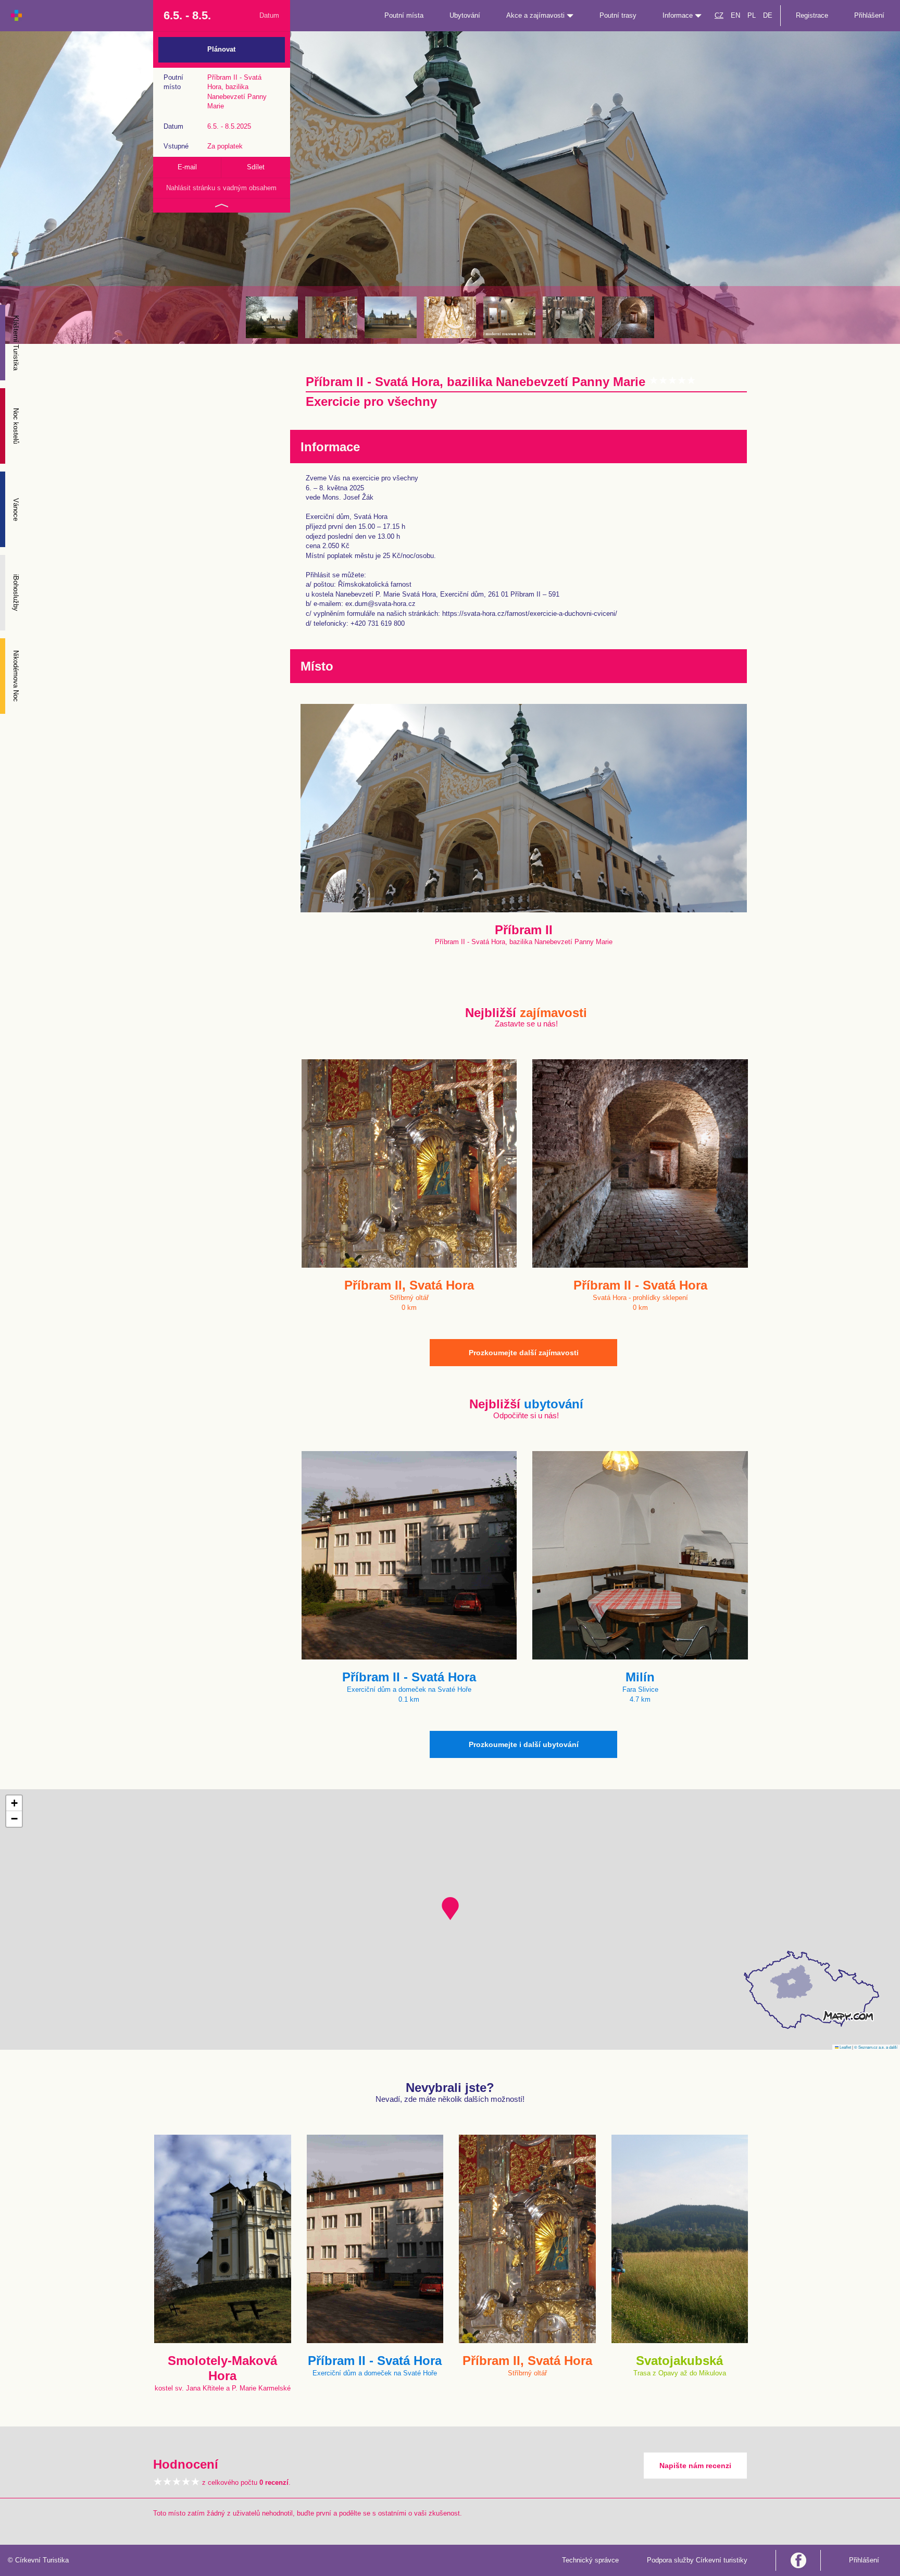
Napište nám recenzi (695, 2466)
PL (752, 15)
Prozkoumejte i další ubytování (524, 1744)
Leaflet (845, 2047)
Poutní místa (404, 15)
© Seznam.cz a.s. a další (876, 2047)
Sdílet (256, 167)
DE (768, 15)
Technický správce (590, 2560)
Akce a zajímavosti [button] (536, 15)
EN (735, 15)
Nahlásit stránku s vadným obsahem (221, 188)
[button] (450, 1909)
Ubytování (465, 15)
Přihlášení (869, 15)
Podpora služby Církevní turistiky (697, 2560)
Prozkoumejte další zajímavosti (524, 1353)
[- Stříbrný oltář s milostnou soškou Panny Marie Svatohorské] (331, 317)
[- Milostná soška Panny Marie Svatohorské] (450, 317)
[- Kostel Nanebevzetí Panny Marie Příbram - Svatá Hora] (391, 317)
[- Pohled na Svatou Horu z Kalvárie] (272, 317)
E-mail (187, 167)
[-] (509, 317)
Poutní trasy (618, 15)
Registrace (812, 15)
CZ (719, 15)
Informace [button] (679, 15)
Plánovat (221, 49)
